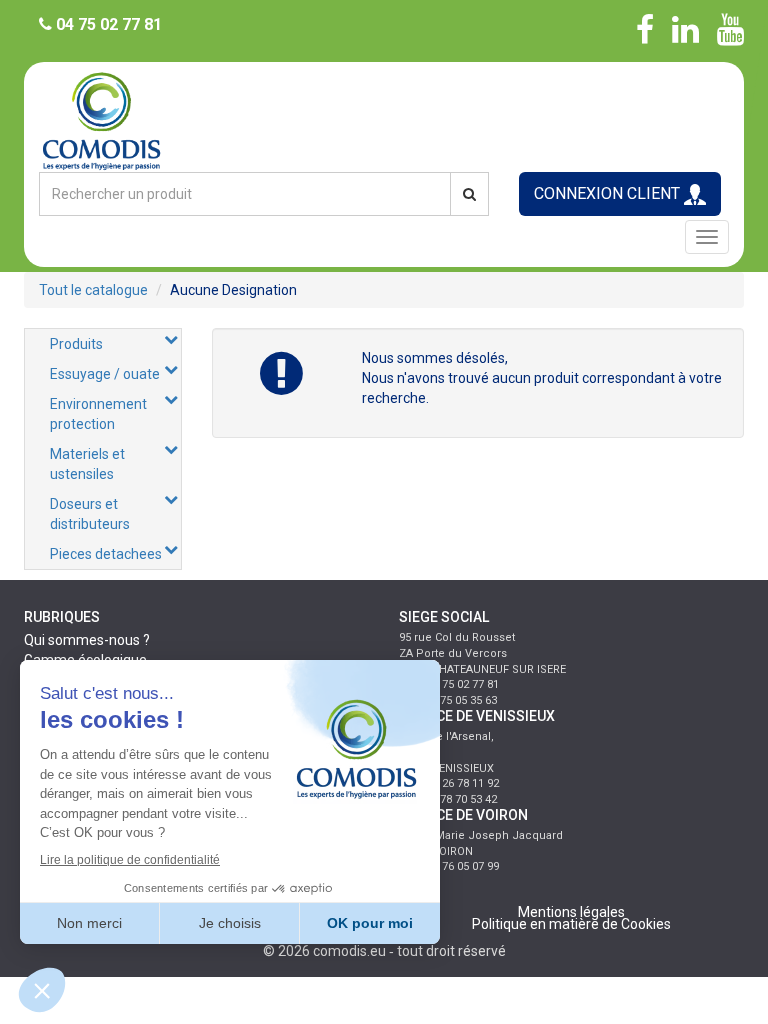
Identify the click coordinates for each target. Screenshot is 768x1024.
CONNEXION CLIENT (609, 193)
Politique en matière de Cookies (571, 924)
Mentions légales (571, 912)
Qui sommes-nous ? (87, 640)
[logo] (384, 119)
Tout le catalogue (93, 290)
